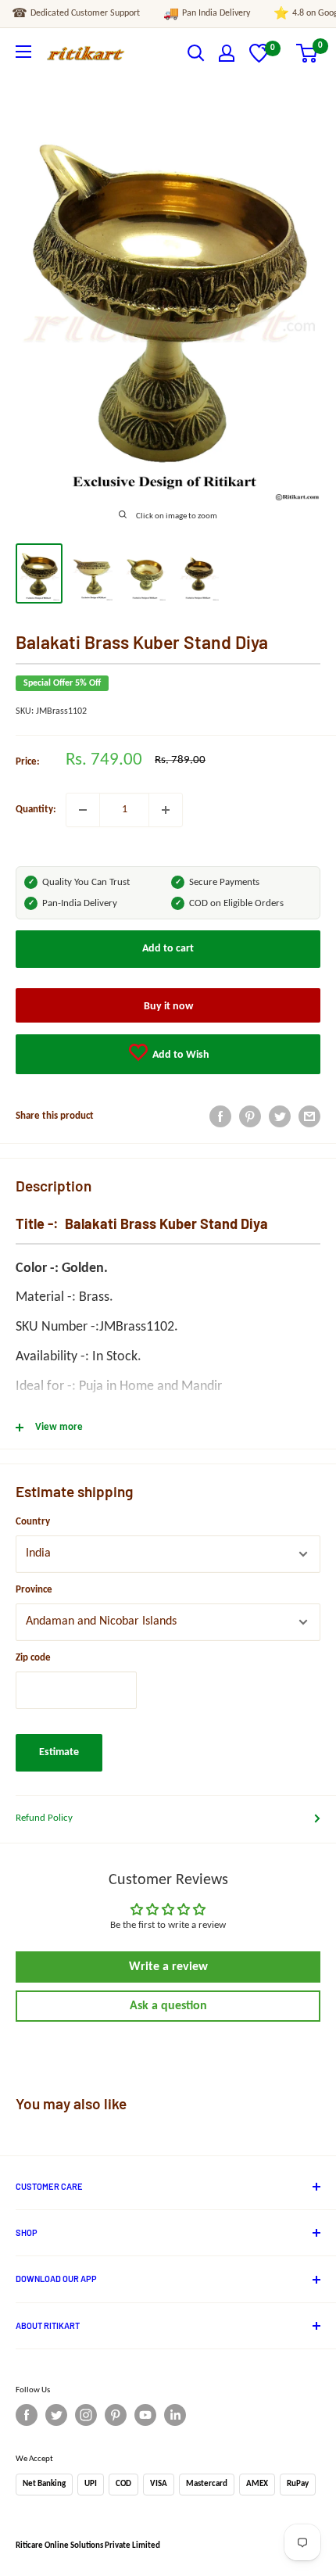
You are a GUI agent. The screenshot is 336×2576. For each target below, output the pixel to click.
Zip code (33, 1658)
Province (34, 1590)
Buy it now (168, 1007)
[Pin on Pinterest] (250, 1116)
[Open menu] (23, 52)
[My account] (227, 53)
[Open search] (196, 53)
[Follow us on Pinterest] (116, 2415)
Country (33, 1522)
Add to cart (168, 949)
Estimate (59, 1752)
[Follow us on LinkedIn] (175, 2415)
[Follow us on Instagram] (86, 2415)
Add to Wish (180, 1055)
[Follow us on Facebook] (27, 2415)
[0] (259, 60)
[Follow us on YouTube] (145, 2415)
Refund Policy (44, 1818)
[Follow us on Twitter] (56, 2415)
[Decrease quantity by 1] (83, 810)
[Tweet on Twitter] (280, 1116)
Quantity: (36, 810)
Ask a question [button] (168, 2006)
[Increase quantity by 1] (166, 810)
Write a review (168, 1967)
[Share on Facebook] (220, 1116)
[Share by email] (309, 1116)
